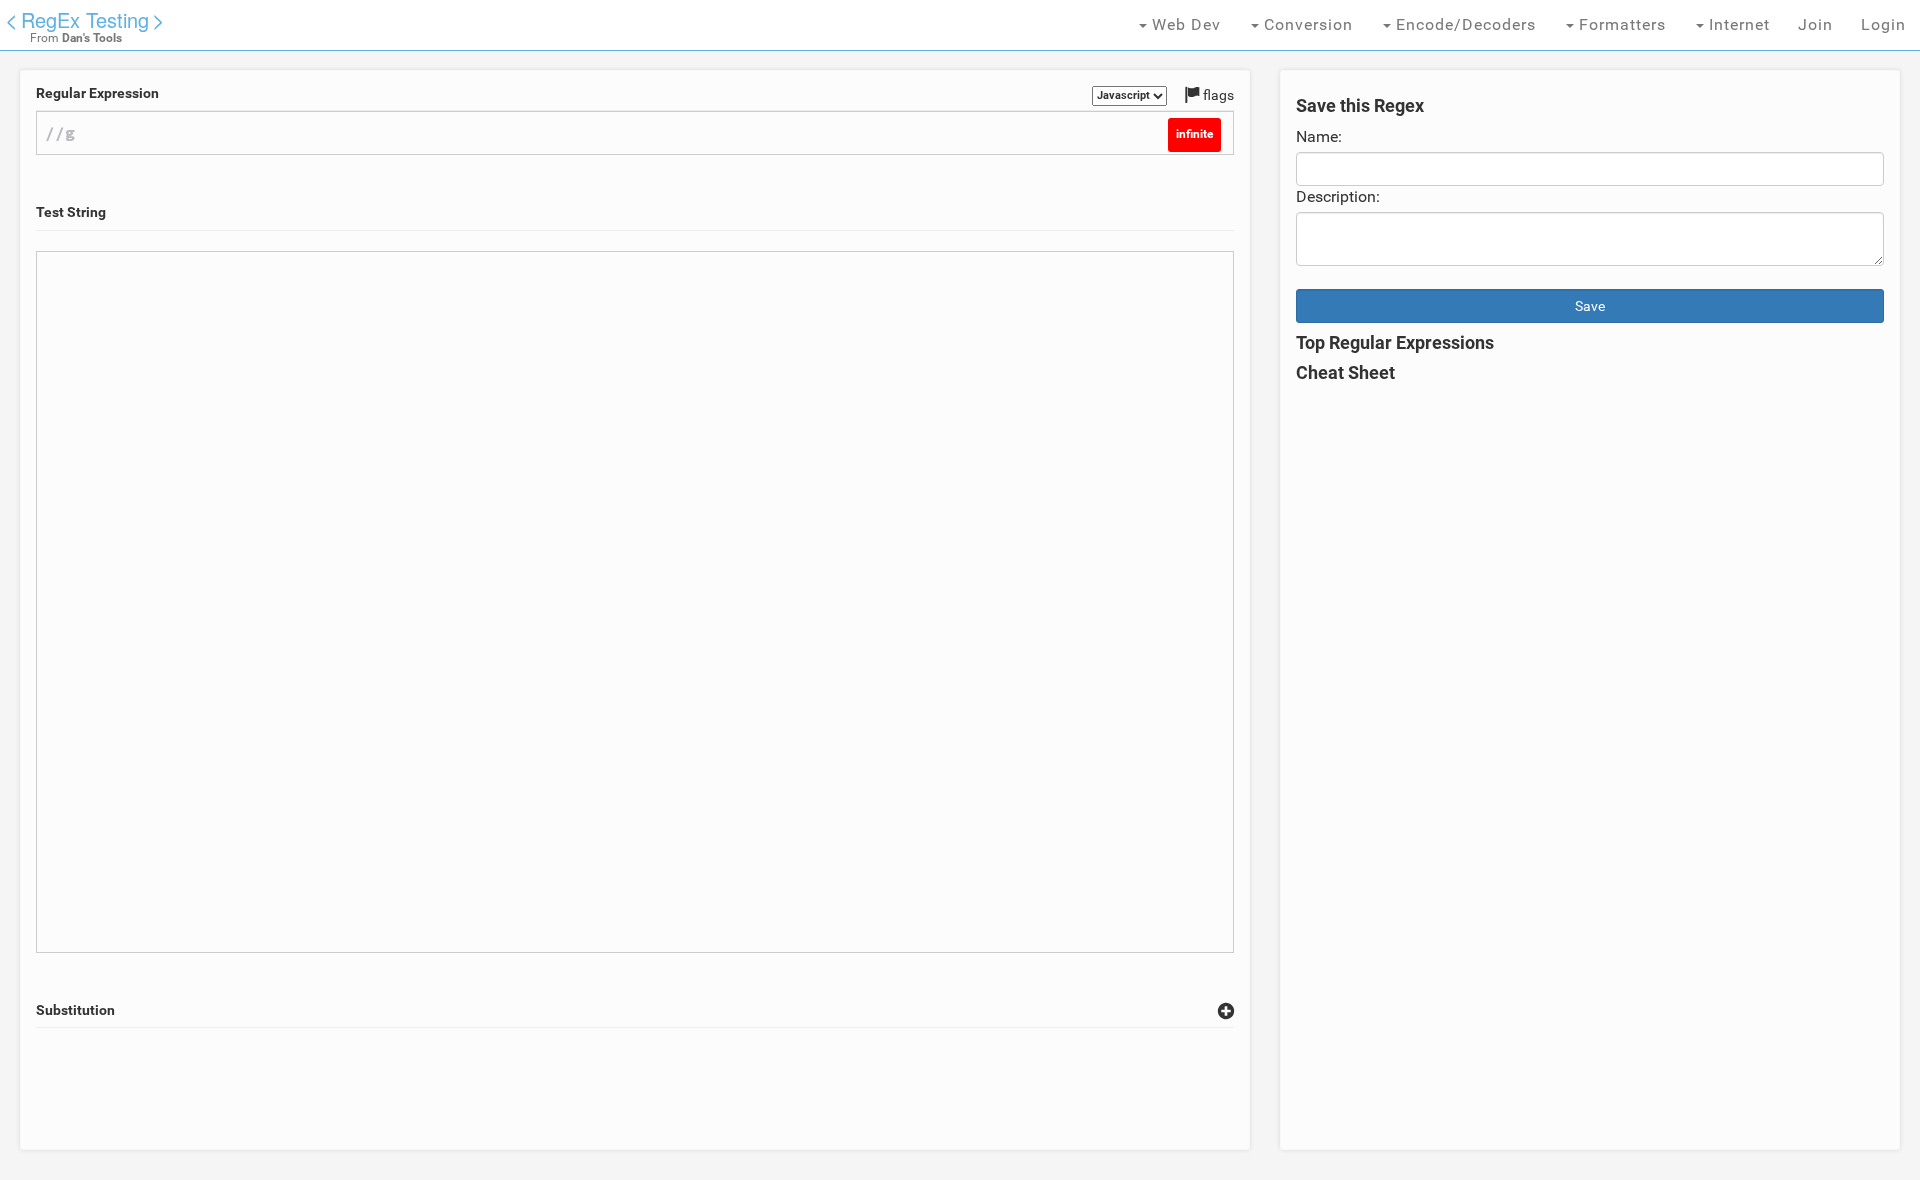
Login (1883, 24)
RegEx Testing (85, 19)
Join (1815, 24)
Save (1590, 306)
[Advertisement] (635, 1089)
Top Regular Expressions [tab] (1395, 343)
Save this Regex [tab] (1360, 106)
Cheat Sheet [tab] (1345, 373)
